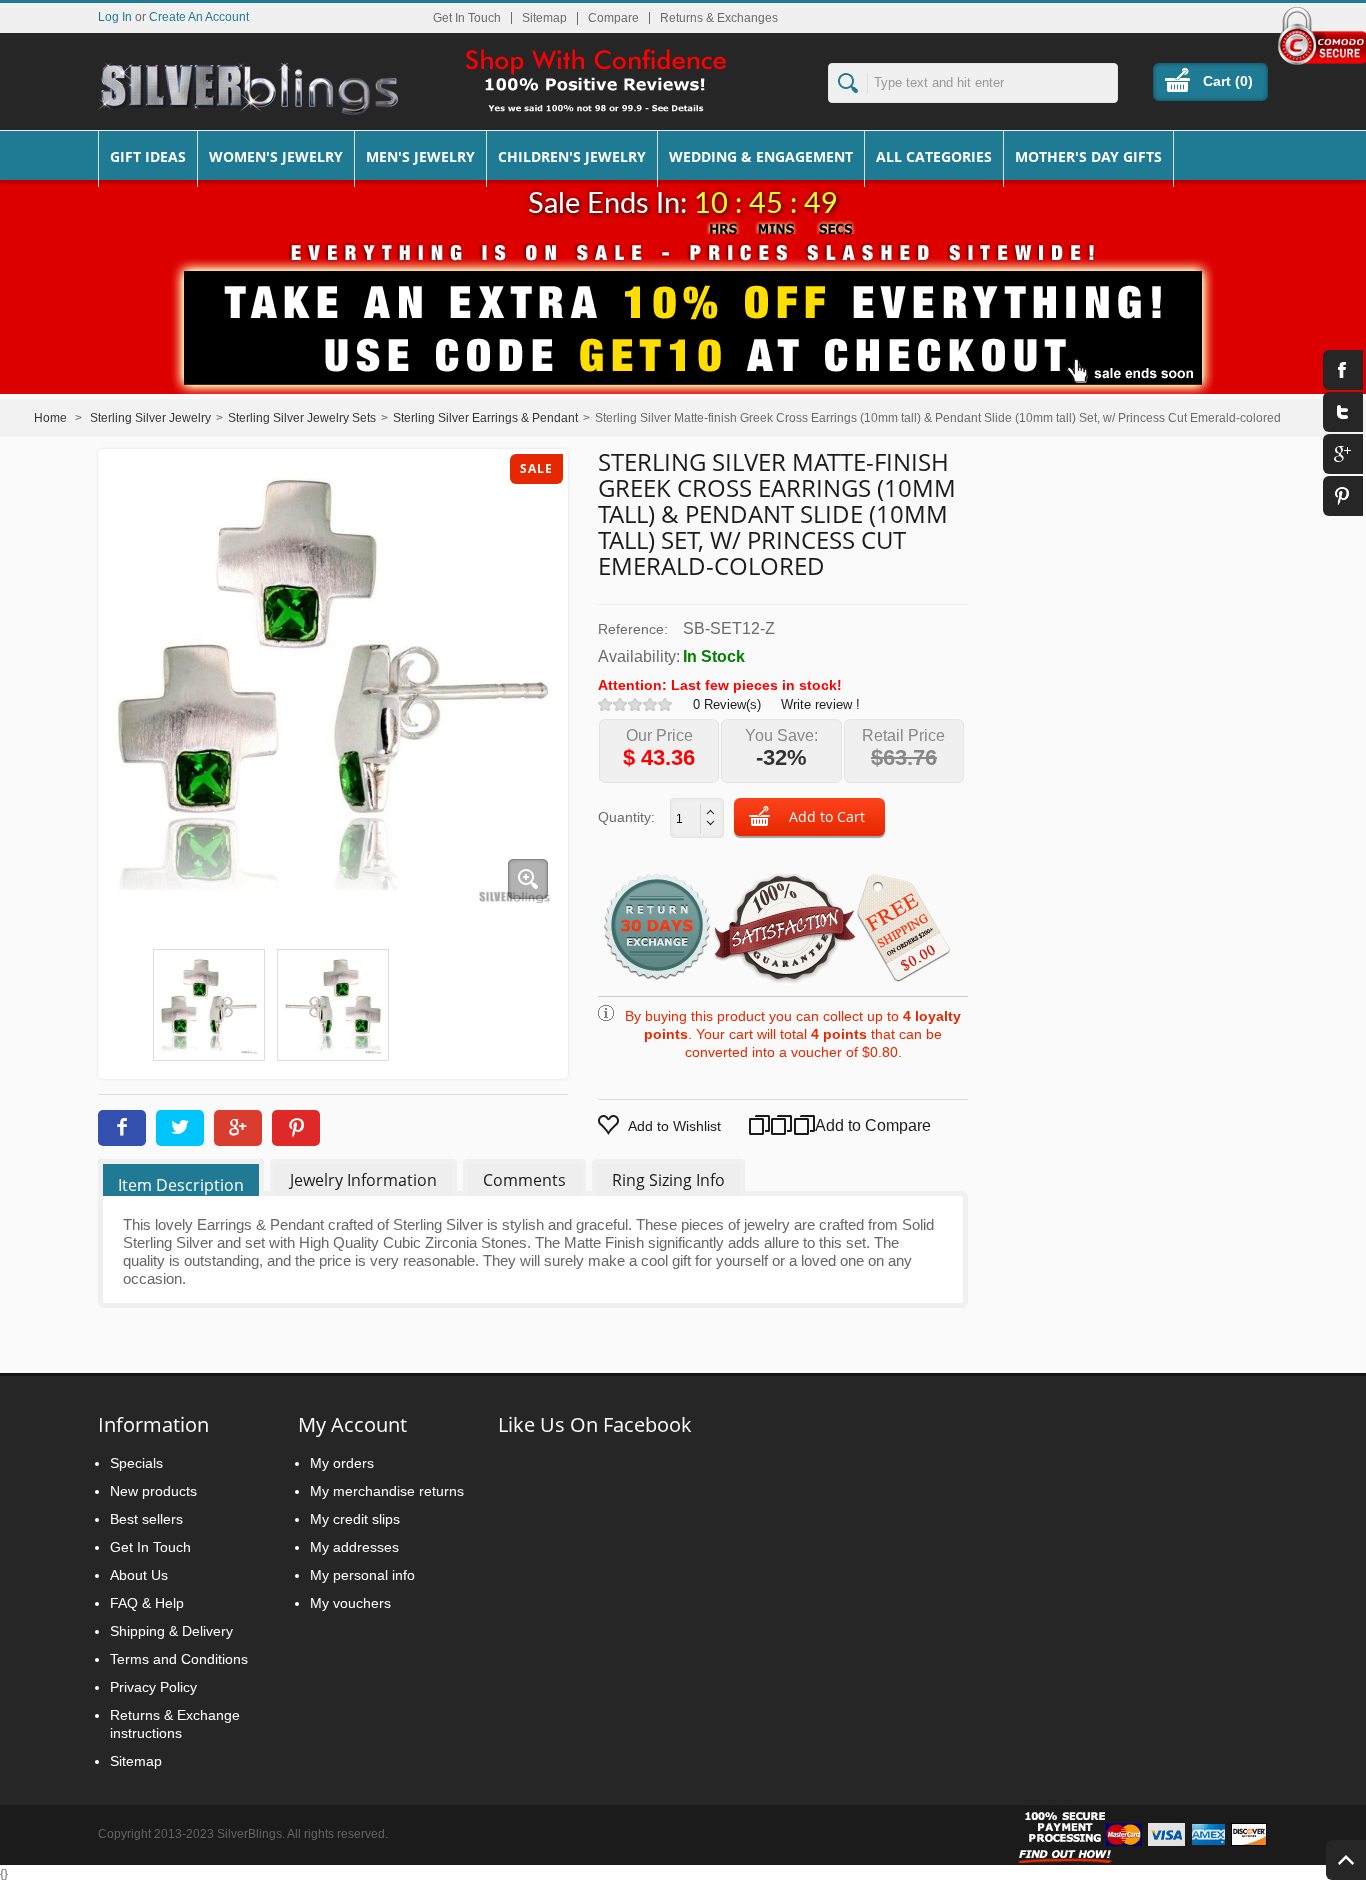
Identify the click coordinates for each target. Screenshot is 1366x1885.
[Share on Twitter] (180, 1128)
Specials (136, 1463)
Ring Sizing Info (668, 1180)
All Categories (934, 156)
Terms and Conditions (179, 1659)
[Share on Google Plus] (238, 1128)
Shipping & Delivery (171, 1631)
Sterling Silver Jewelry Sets (302, 418)
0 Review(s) (727, 704)
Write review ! (820, 704)
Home (50, 418)
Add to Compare (849, 1125)
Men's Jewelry (420, 156)
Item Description (181, 1185)
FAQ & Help (147, 1603)
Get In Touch (467, 18)
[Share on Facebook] (122, 1128)
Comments (524, 1180)
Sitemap (544, 18)
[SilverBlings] (248, 89)
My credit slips (355, 1519)
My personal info (362, 1575)
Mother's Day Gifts (1088, 156)
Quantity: (626, 817)
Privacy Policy (153, 1687)
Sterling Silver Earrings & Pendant (485, 418)
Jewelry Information (363, 1180)
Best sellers (146, 1519)
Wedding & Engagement (761, 156)
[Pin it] (296, 1128)
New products (153, 1491)
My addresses (354, 1547)
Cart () (1228, 81)
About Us (139, 1575)
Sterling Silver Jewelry (150, 418)
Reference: (633, 629)
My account (352, 1424)
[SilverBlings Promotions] (683, 313)
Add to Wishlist (674, 1126)
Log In (115, 16)
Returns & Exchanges (719, 18)
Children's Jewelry (572, 156)
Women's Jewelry (276, 156)
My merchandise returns (387, 1491)
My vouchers (350, 1603)
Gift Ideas (148, 156)
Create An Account (199, 16)
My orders (342, 1463)
